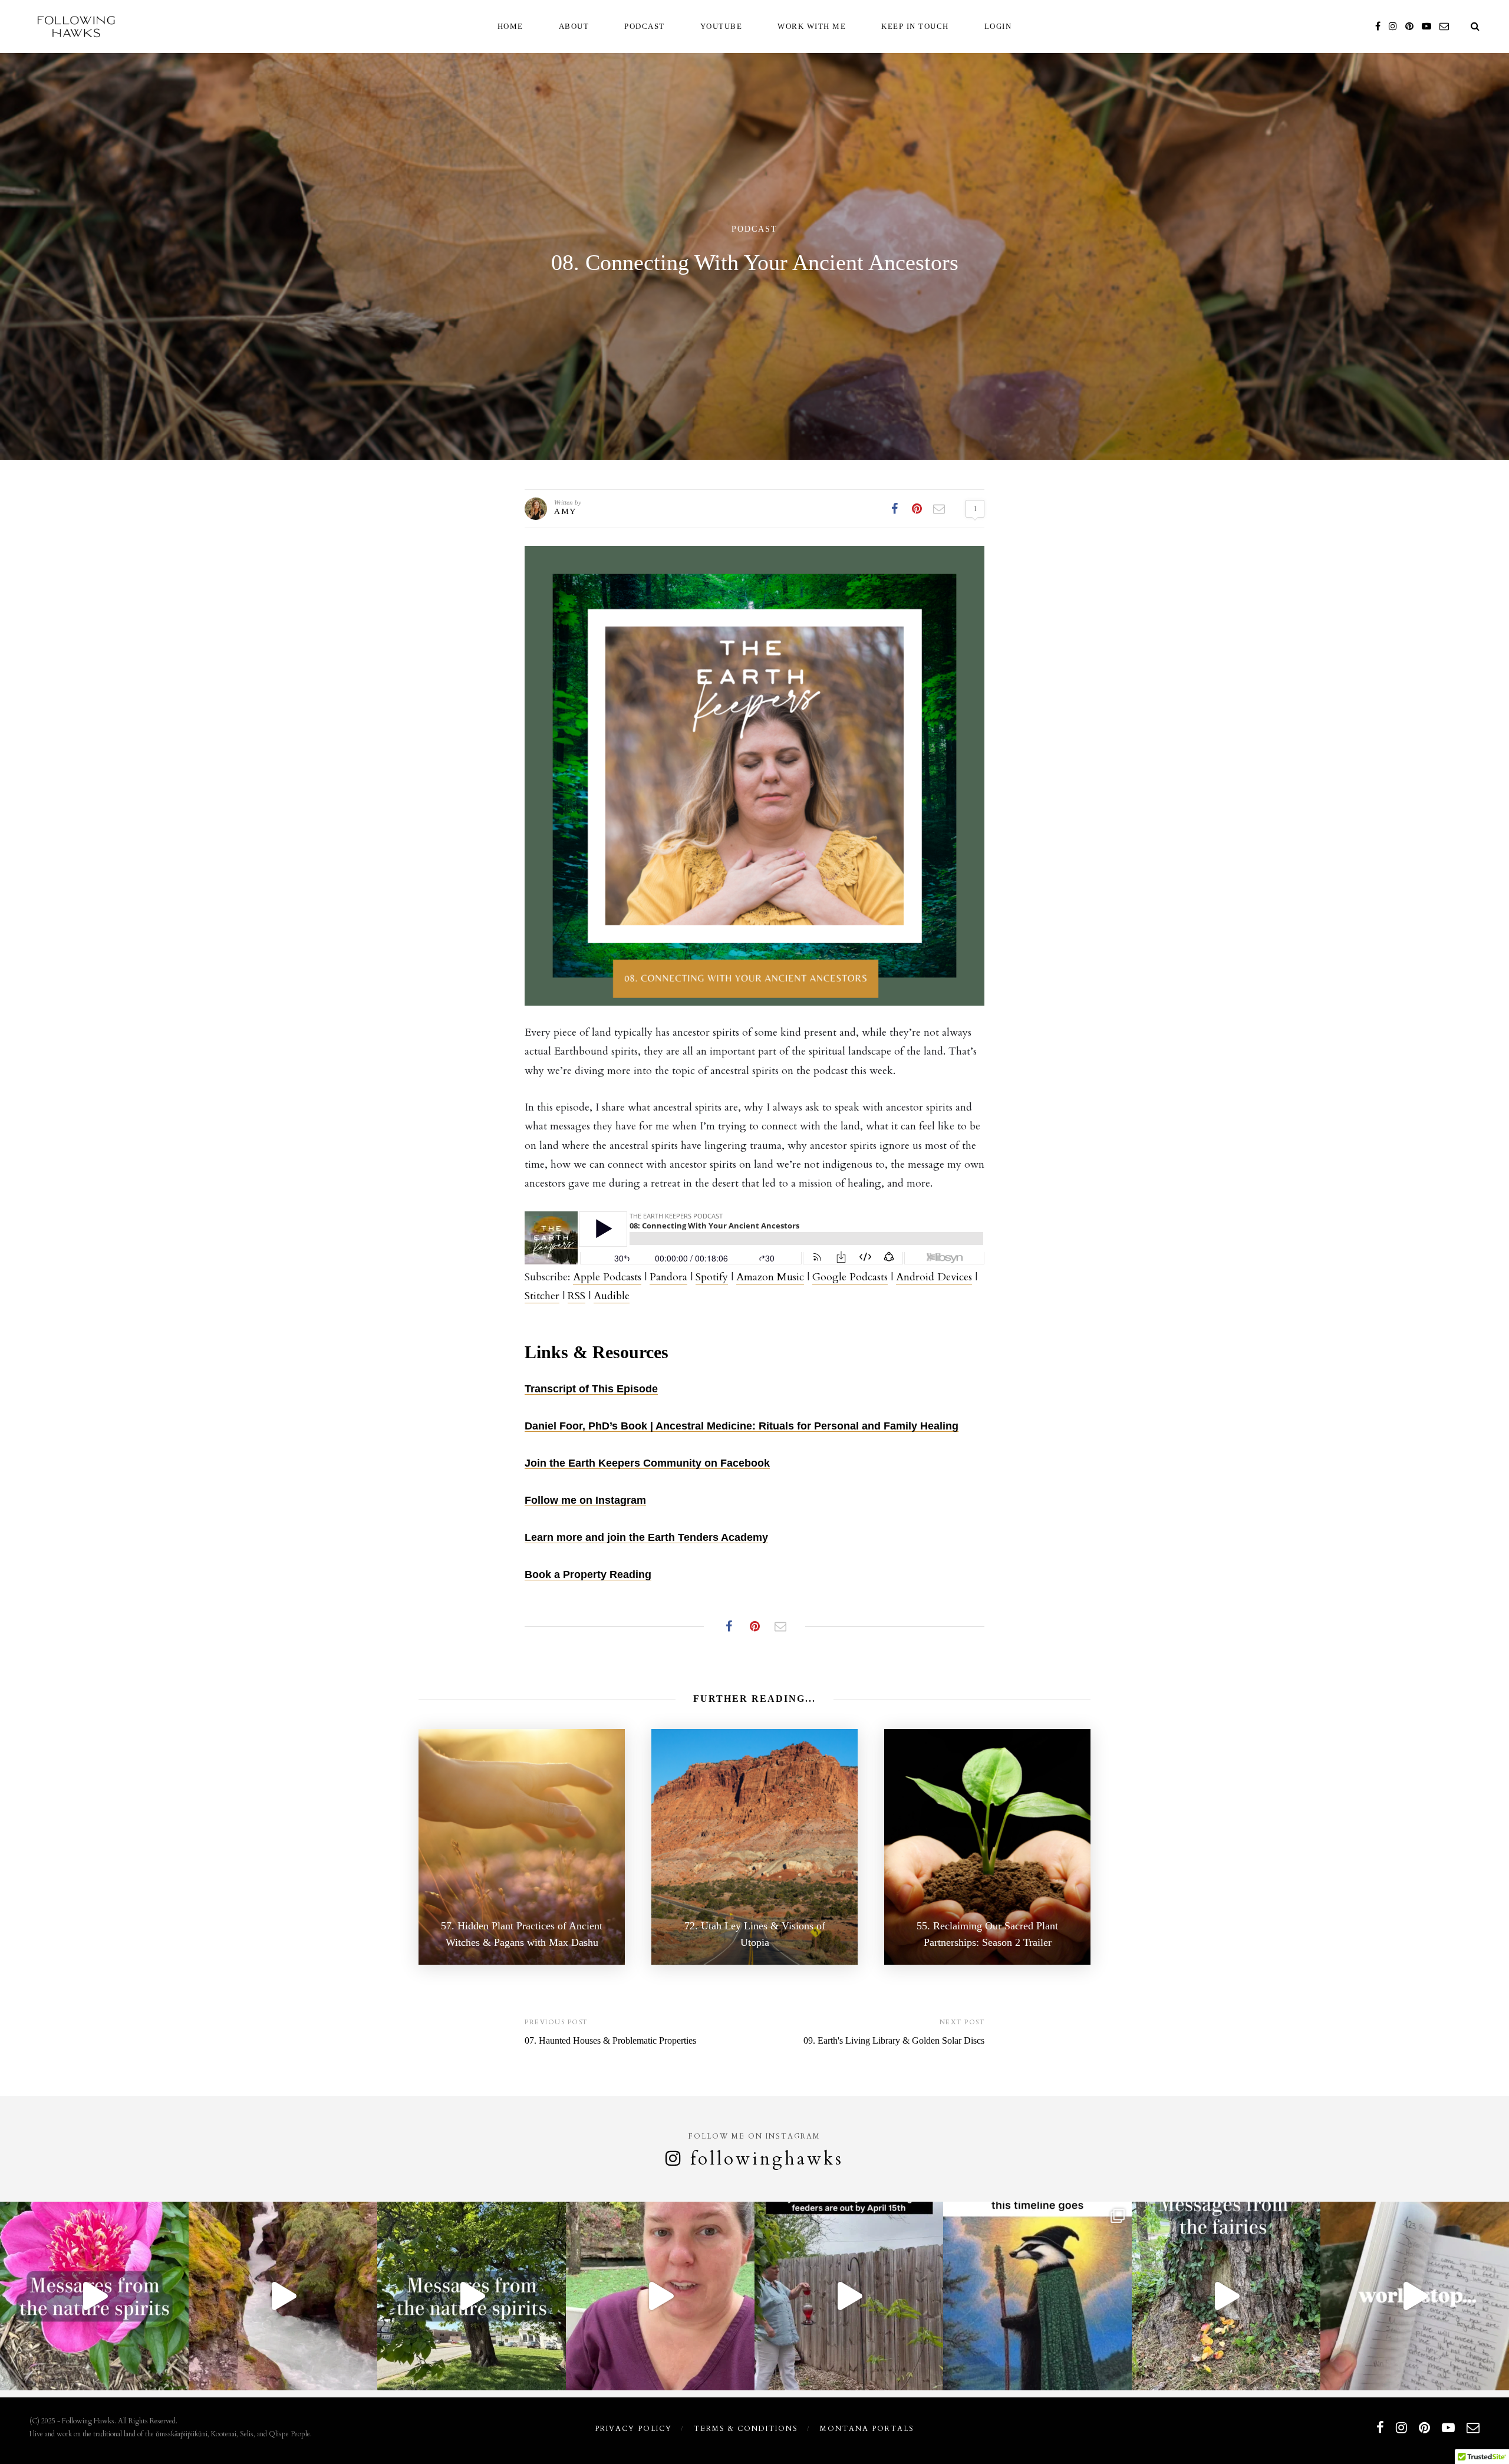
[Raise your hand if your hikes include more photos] (283, 2296)
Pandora (668, 1277)
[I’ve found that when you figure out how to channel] (1415, 2296)
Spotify (712, 1277)
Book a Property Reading (588, 1574)
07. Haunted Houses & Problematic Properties (610, 2040)
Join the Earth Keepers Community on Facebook (647, 1463)
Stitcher (542, 1296)
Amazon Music (770, 1277)
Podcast (754, 229)
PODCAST (645, 26)
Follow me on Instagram (585, 1500)
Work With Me (812, 26)
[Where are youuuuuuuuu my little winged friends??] (849, 2296)
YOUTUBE (721, 26)
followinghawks (767, 2159)
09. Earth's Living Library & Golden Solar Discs (894, 2040)
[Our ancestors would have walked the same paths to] (660, 2296)
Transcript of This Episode (591, 1389)
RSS (576, 1296)
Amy (565, 511)
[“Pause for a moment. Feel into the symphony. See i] (94, 2296)
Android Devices (934, 1277)
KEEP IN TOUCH (915, 26)
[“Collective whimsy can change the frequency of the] (1226, 2296)
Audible (612, 1296)
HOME (510, 26)
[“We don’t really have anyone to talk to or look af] (472, 2296)
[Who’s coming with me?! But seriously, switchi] (1037, 2296)
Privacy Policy (633, 2429)
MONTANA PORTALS (867, 2429)
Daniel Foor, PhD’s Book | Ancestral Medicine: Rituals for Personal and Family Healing (742, 1426)
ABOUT (574, 26)
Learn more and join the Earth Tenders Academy (646, 1537)
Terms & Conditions (746, 2429)
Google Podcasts (850, 1277)
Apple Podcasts (607, 1277)
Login (998, 26)
